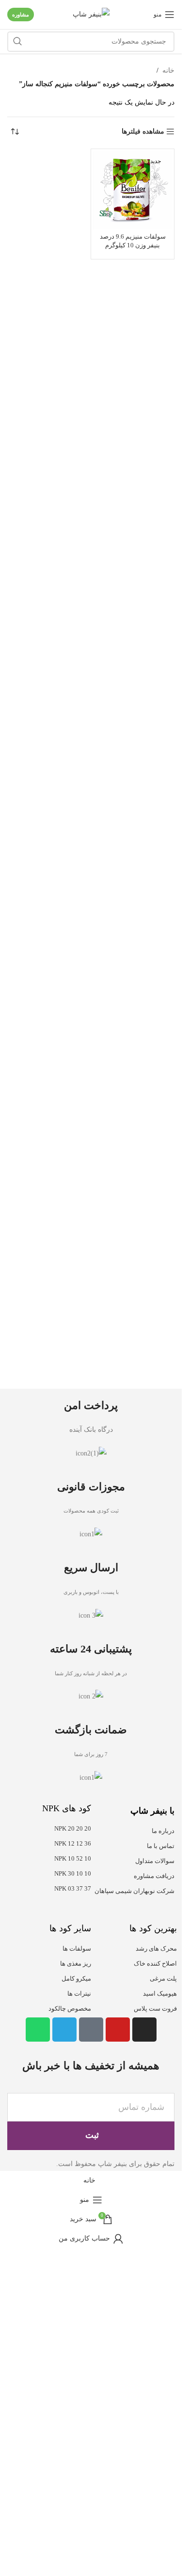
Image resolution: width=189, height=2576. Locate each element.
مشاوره (21, 15)
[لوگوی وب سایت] (91, 14)
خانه (168, 70)
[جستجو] (17, 42)
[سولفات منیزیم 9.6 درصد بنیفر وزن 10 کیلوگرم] (133, 190)
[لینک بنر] (91, 1708)
